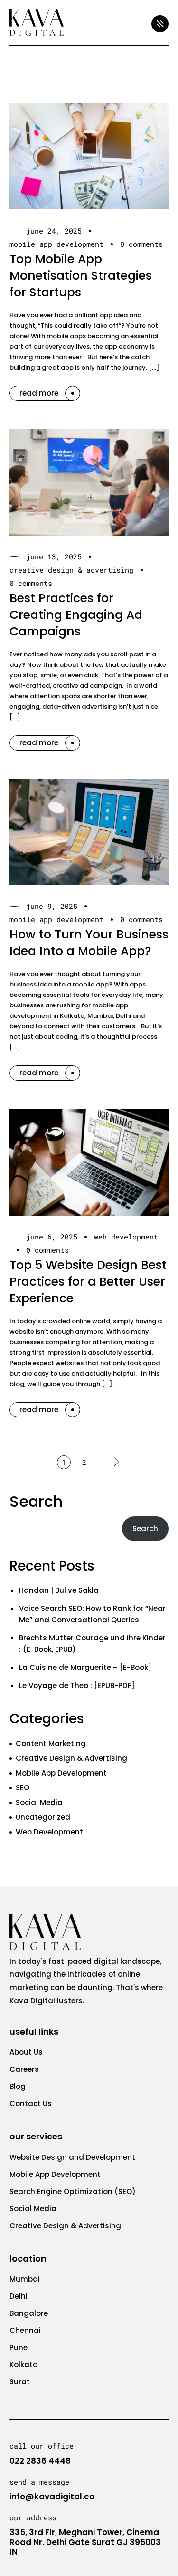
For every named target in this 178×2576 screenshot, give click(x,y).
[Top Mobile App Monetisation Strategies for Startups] (89, 156)
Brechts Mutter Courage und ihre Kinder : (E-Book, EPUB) (92, 1644)
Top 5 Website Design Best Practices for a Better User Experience (88, 1282)
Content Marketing (51, 1743)
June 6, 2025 (52, 1237)
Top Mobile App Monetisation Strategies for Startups (81, 276)
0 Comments (141, 244)
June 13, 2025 (54, 557)
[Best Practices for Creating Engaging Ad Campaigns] (89, 483)
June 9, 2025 (52, 906)
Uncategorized (43, 1817)
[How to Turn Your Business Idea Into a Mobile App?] (89, 832)
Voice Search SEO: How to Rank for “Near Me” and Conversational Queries (92, 1614)
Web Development (126, 1237)
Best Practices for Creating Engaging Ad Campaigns (76, 615)
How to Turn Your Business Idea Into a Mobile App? (89, 943)
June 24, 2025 (54, 231)
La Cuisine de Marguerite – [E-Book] (85, 1667)
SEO (23, 1788)
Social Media (39, 1802)
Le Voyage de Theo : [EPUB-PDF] (77, 1685)
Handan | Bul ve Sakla (59, 1590)
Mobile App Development (56, 244)
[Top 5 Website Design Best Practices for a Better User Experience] (89, 1162)
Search (36, 1501)
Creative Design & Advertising (71, 570)
